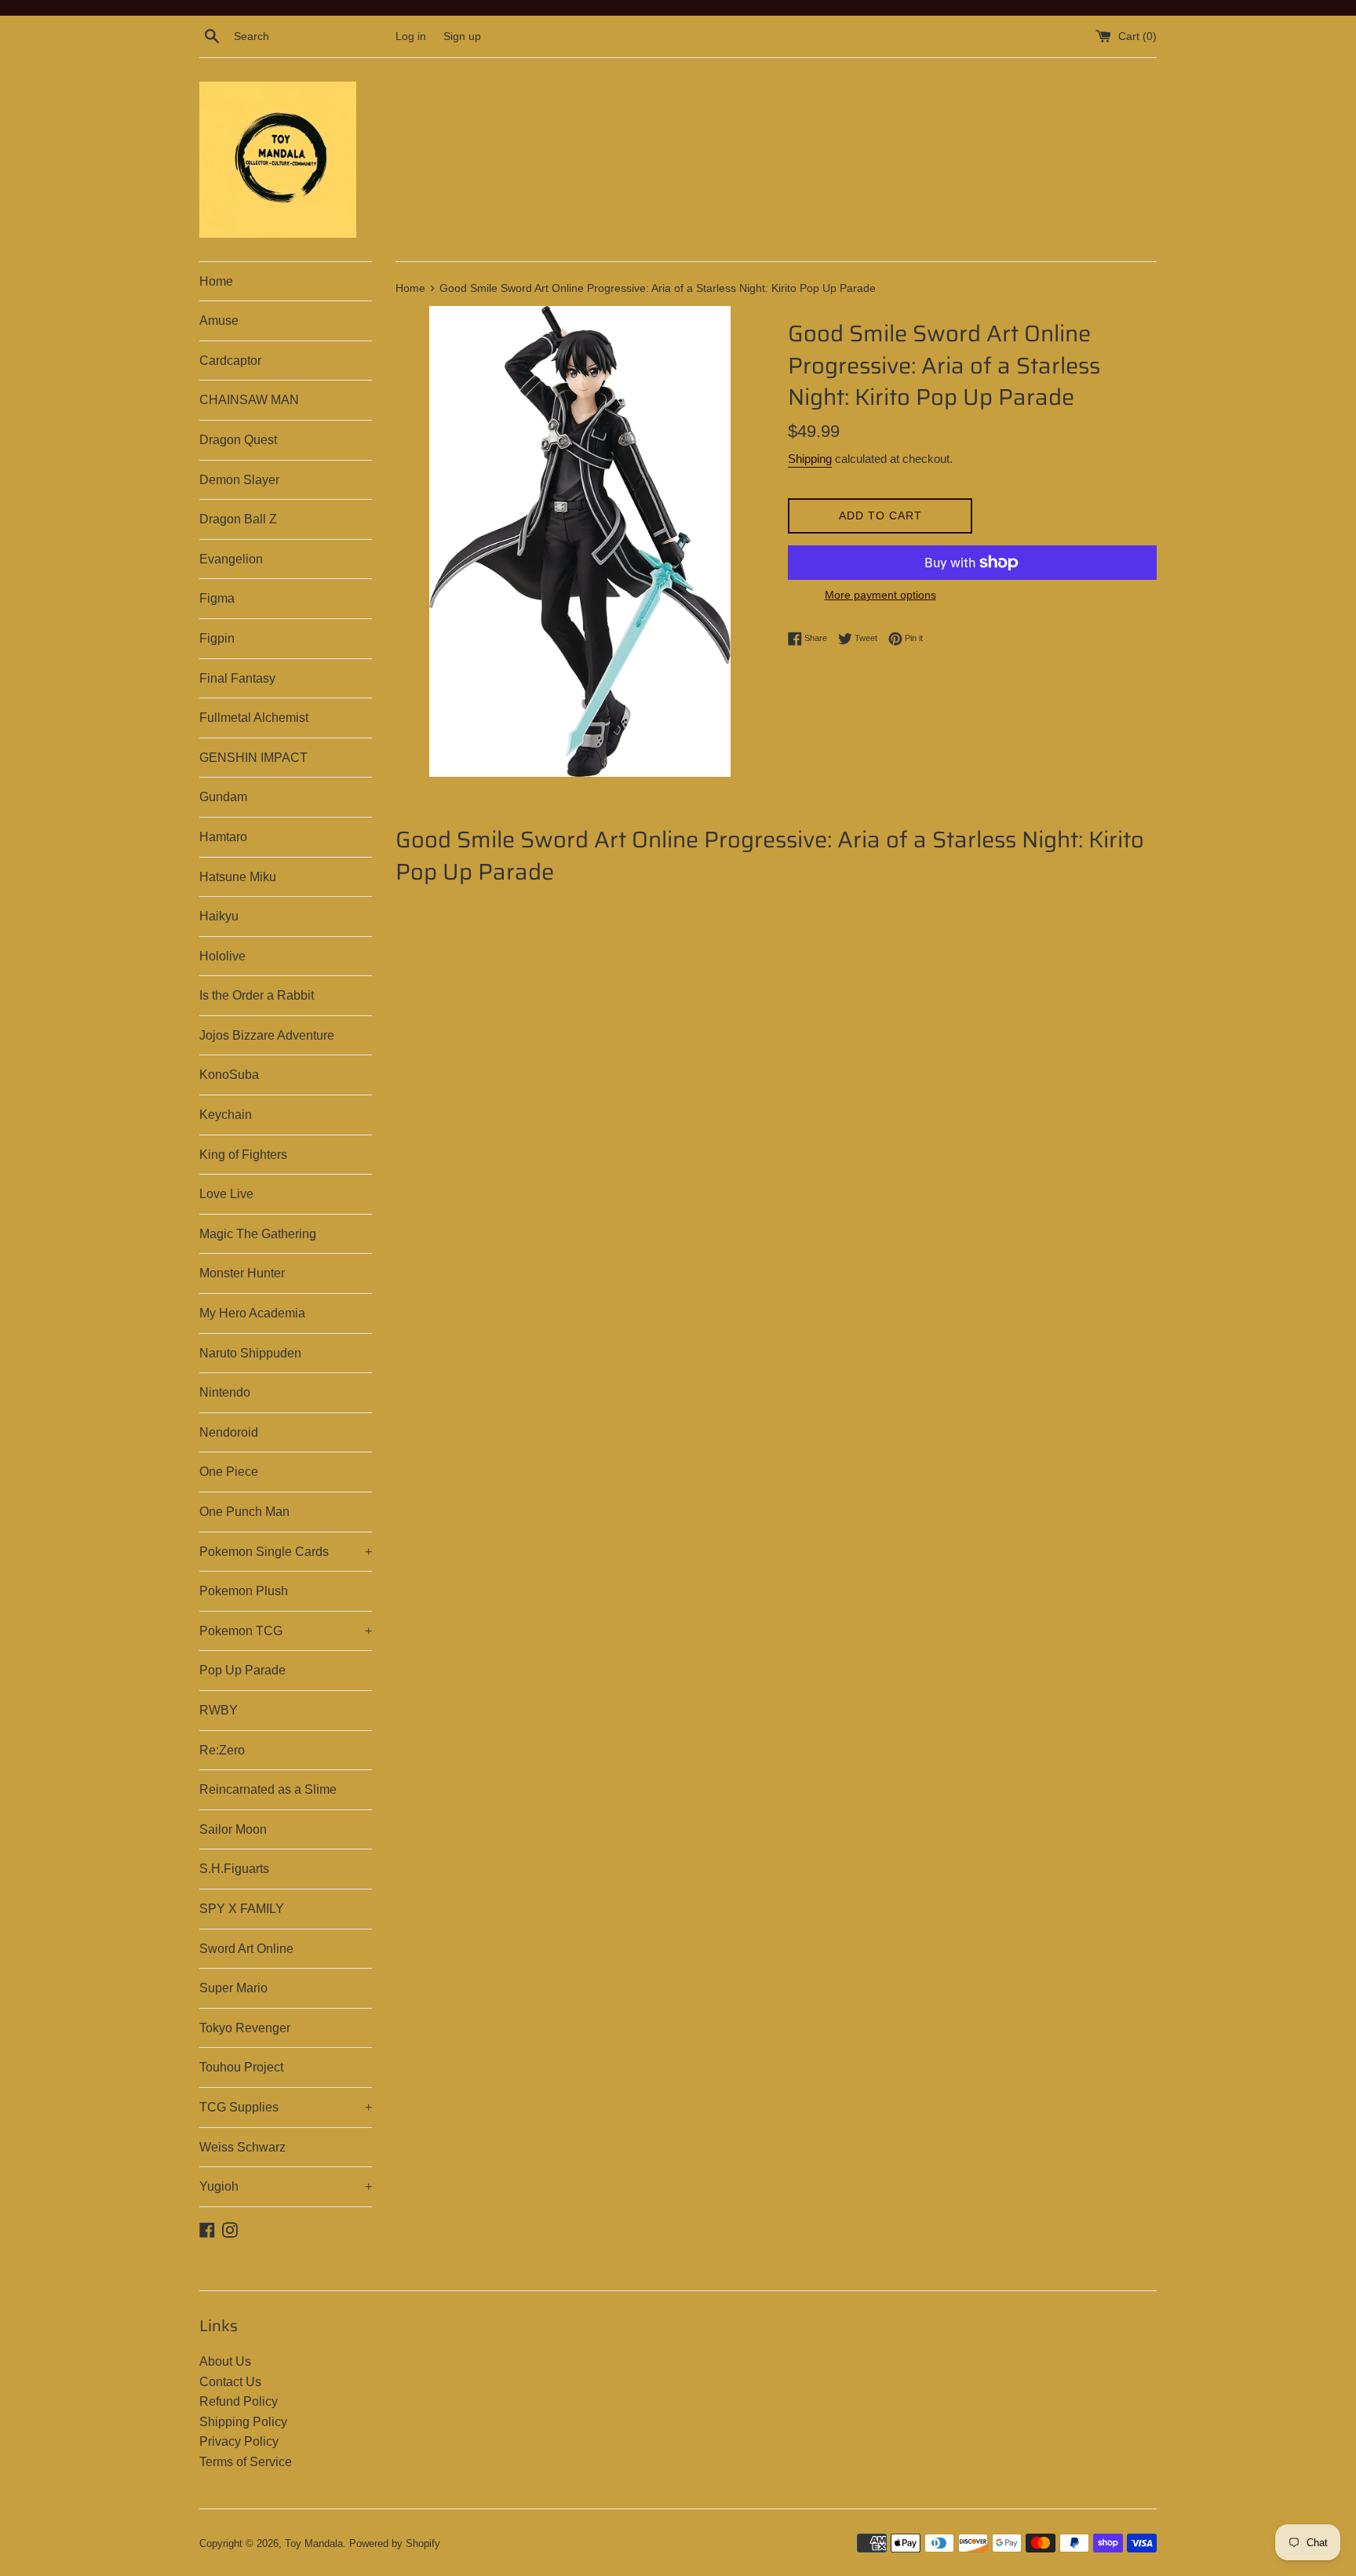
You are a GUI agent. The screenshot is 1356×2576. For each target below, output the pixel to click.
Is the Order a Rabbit (257, 995)
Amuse (219, 321)
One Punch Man (244, 1512)
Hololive (222, 956)
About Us (225, 2361)
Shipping (810, 459)
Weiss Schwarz (242, 2147)
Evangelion (231, 559)
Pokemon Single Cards (286, 1552)
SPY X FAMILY (242, 1909)
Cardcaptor (230, 361)
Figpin (217, 638)
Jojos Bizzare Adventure (267, 1035)
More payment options (880, 595)
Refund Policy (239, 2401)
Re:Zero (222, 1750)
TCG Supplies (286, 2107)
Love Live (226, 1194)
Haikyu (219, 916)
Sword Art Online (246, 1949)
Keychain (226, 1115)
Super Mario (233, 1988)
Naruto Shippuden (250, 1353)
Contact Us (230, 2382)
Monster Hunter (242, 1273)
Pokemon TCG (286, 1631)
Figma (217, 598)
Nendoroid (229, 1432)
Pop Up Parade (242, 1670)
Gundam (223, 797)
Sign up (462, 36)
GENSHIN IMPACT (253, 758)
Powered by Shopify (395, 2543)
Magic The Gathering (258, 1234)
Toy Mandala (314, 2543)
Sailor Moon (233, 1829)
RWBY (219, 1710)
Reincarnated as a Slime (268, 1789)
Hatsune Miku (238, 877)
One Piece (229, 1472)
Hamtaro (223, 837)
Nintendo (225, 1392)
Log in (411, 36)
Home (216, 281)
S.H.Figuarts (234, 1869)
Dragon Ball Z (238, 519)
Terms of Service (246, 2462)
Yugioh (286, 2186)
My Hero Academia (252, 1313)
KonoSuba (229, 1075)
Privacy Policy (239, 2441)
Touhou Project (241, 2067)
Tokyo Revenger (245, 2028)
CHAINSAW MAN (249, 400)
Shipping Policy (243, 2422)
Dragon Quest (238, 440)
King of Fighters (243, 1155)
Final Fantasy (237, 678)
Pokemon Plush (244, 1591)
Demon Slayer (239, 480)
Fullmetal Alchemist (254, 718)
